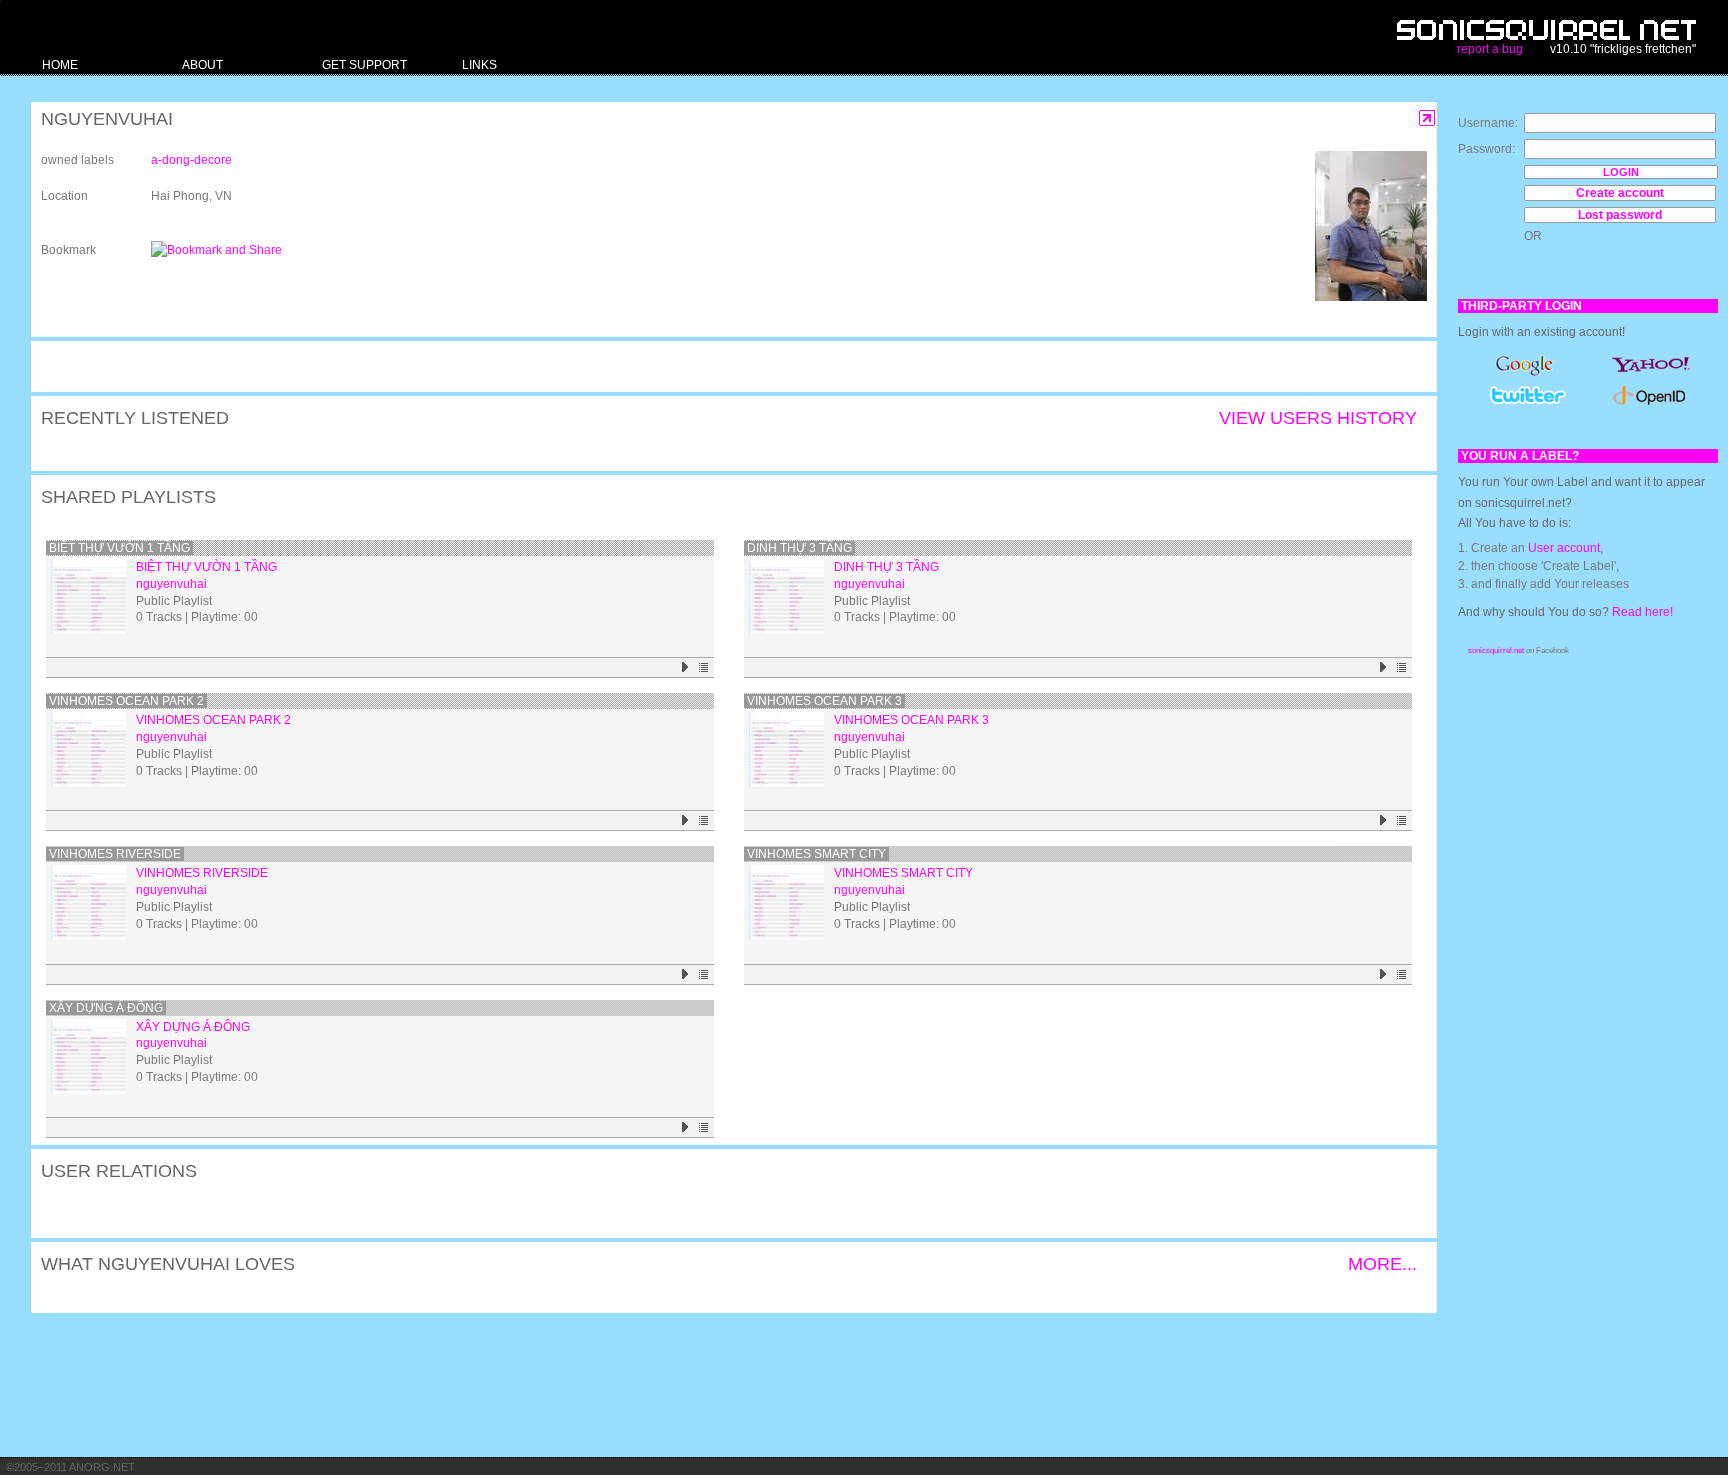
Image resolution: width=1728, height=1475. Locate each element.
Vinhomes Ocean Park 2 (126, 701)
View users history (1318, 418)
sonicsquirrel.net (1496, 650)
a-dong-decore (191, 160)
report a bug (1490, 49)
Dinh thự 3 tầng (799, 548)
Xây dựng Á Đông (106, 1008)
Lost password (1620, 215)
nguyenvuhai (171, 584)
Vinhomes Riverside (115, 854)
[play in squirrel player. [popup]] (685, 667)
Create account (1620, 193)
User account (1564, 548)
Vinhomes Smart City (816, 854)
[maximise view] (1427, 118)
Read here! (1642, 612)
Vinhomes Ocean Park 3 (824, 701)
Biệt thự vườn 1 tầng (119, 548)
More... (1382, 1264)
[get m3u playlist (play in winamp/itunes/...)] (704, 667)
